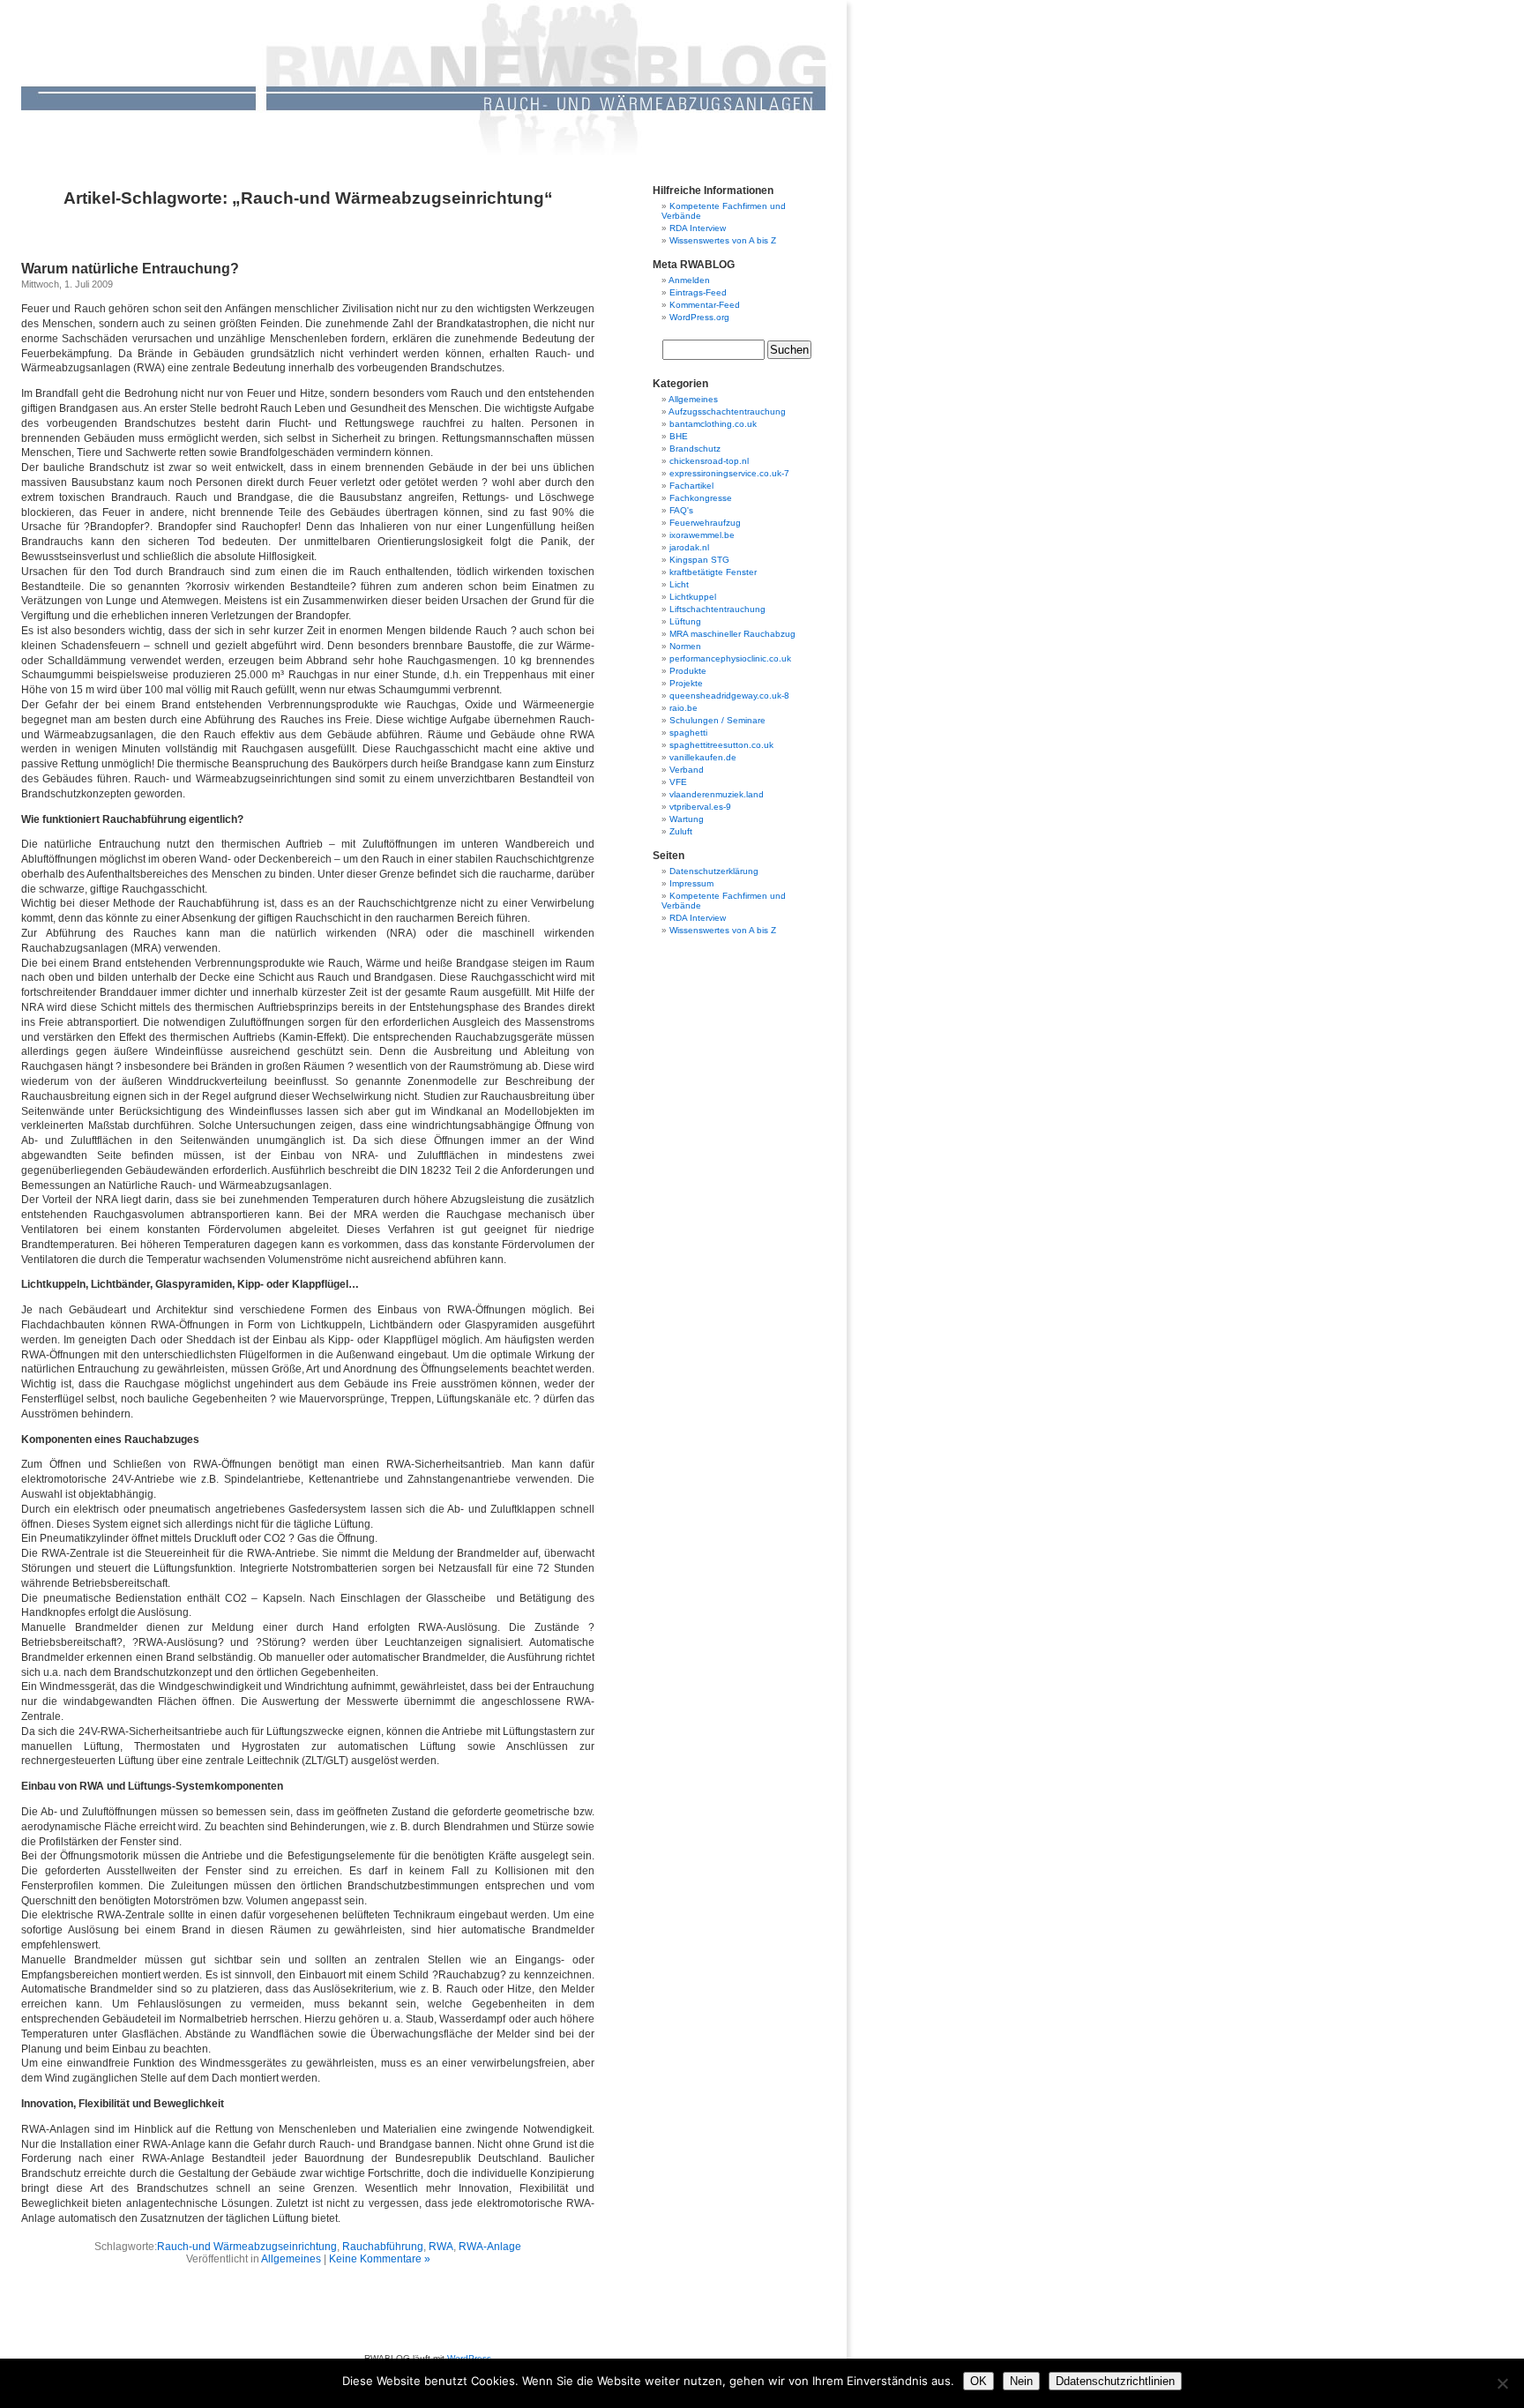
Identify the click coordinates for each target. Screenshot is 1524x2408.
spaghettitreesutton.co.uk (721, 745)
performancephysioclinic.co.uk (730, 658)
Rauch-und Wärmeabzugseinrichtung (247, 2247)
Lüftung (685, 621)
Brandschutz (695, 449)
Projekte (686, 683)
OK (979, 2381)
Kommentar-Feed (705, 305)
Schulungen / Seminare (717, 720)
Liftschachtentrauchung (717, 609)
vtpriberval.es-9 (700, 807)
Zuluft (681, 831)
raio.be (684, 708)
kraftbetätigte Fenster (713, 572)
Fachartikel (691, 486)
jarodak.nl (689, 547)
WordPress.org (699, 317)
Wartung (687, 819)
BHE (679, 436)
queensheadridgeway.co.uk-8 (729, 695)
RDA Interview (698, 228)
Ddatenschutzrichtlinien (1115, 2381)
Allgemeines (291, 2259)
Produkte (688, 671)
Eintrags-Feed (698, 292)
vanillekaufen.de (703, 757)
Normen (685, 646)
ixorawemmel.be (702, 535)
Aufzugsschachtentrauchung (727, 411)
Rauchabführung (383, 2247)
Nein (1021, 2381)
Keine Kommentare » (380, 2259)
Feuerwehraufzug (705, 523)
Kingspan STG (699, 560)
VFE (678, 782)
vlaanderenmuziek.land (717, 794)
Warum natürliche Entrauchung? (130, 269)
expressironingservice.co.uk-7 (729, 473)
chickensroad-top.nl (709, 461)
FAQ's (681, 510)
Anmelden (689, 280)
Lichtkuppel (693, 597)
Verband (687, 770)
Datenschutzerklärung (714, 871)
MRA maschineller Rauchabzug (732, 634)
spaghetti (688, 733)
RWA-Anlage (490, 2247)
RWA (441, 2247)
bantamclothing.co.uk (713, 424)
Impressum (691, 883)
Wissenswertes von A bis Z (723, 240)
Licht (679, 584)
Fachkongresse (701, 498)
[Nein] (1502, 2383)
